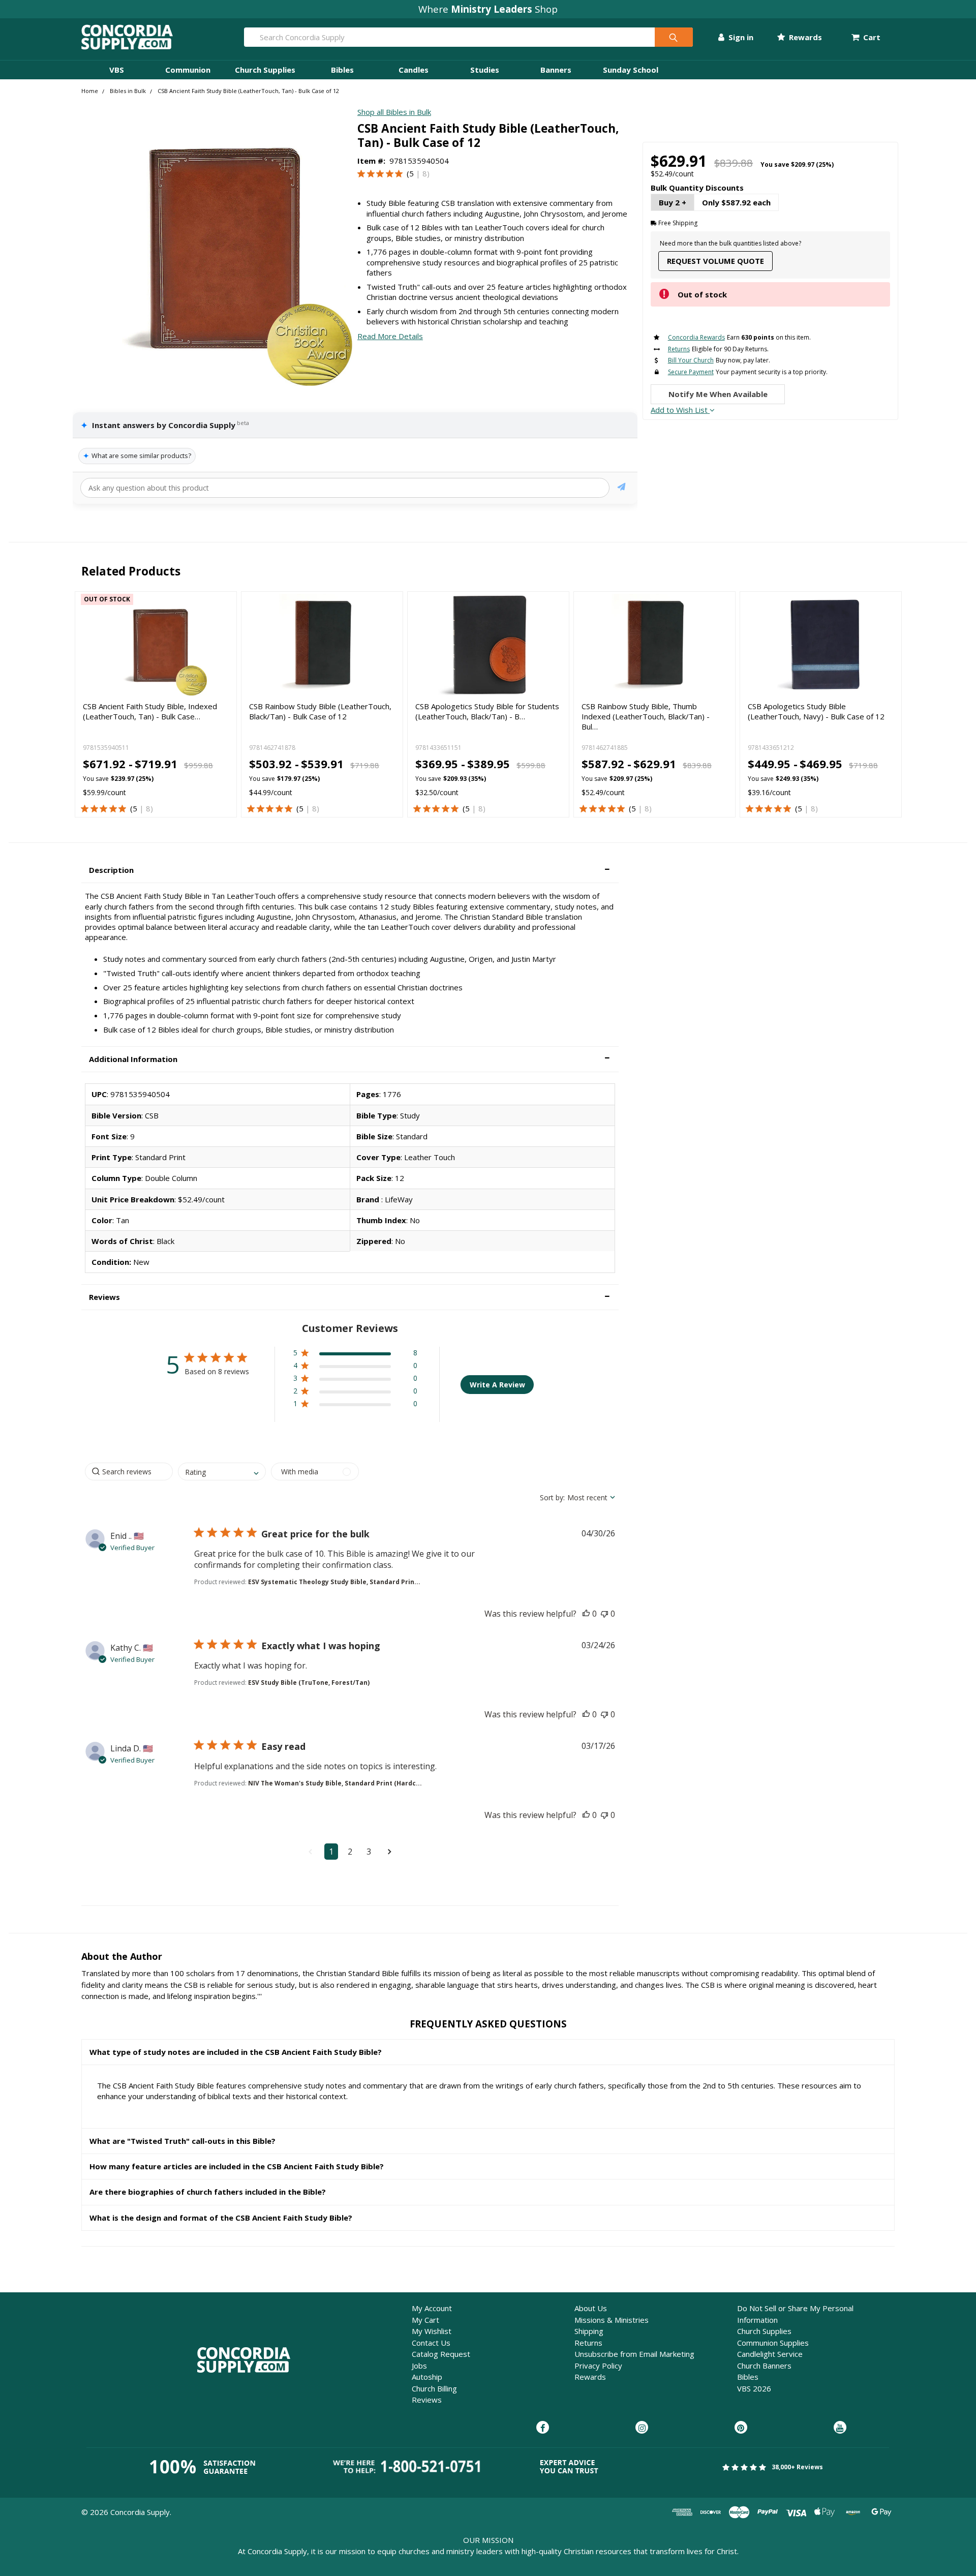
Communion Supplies (773, 2343)
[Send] (621, 488)
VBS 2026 (754, 2388)
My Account (432, 2308)
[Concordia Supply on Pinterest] (741, 2428)
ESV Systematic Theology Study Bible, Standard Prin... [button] (334, 1582)
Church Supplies (265, 70)
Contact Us (431, 2343)
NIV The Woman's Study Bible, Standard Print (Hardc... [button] (335, 1783)
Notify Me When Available (718, 394)
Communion (188, 70)
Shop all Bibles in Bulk (394, 112)
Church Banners (764, 2366)
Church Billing (434, 2388)
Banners (556, 70)
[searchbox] (129, 1472)
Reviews (427, 2400)
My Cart (425, 2320)
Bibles (342, 70)
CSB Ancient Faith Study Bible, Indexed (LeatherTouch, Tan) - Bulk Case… (150, 711)
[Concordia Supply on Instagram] (642, 2428)
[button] (350, 870)
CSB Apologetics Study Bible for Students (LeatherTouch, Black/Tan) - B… (487, 711)
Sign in (740, 37)
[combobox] (222, 1472)
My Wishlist (432, 2331)
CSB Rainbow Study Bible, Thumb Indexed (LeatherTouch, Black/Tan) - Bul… (646, 717)
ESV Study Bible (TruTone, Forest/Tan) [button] (309, 1683)
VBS (117, 70)
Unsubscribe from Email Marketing (634, 2354)
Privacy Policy (598, 2366)
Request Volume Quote (715, 261)
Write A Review (497, 1385)
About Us (591, 2308)
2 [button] (350, 1852)
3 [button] (369, 1852)
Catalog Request (441, 2354)
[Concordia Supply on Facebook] (543, 2428)
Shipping (589, 2331)
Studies (485, 70)
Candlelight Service (770, 2354)
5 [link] (411, 173)
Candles (414, 70)
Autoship (427, 2377)
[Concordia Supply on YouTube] (840, 2428)
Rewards (804, 37)
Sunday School (631, 70)
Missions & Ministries (612, 2320)
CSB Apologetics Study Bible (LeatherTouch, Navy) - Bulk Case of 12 (816, 711)
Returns (588, 2343)
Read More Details (390, 336)
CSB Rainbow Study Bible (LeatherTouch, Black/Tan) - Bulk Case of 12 (320, 711)
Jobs (419, 2366)
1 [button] (331, 1852)
